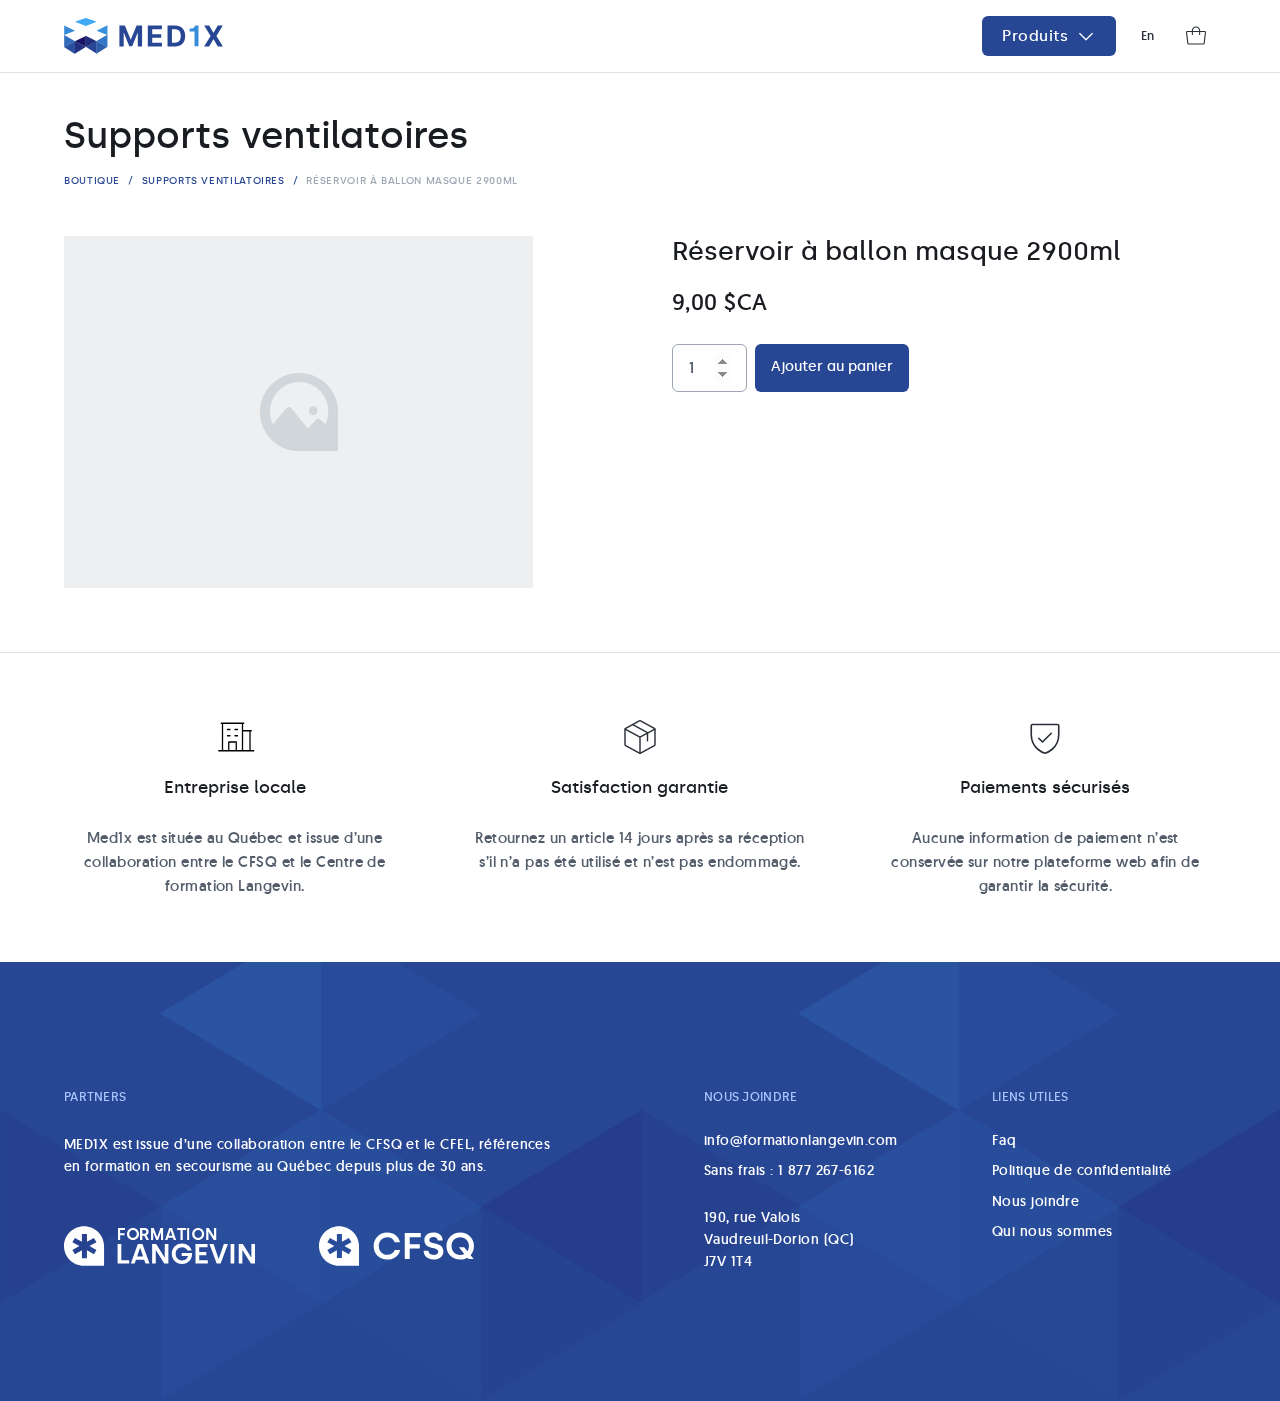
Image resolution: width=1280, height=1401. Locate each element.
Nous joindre (1035, 1201)
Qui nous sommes (1052, 1231)
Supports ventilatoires (213, 180)
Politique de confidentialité (1082, 1170)
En (1148, 35)
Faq (1004, 1140)
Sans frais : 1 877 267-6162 (789, 1170)
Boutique (92, 180)
